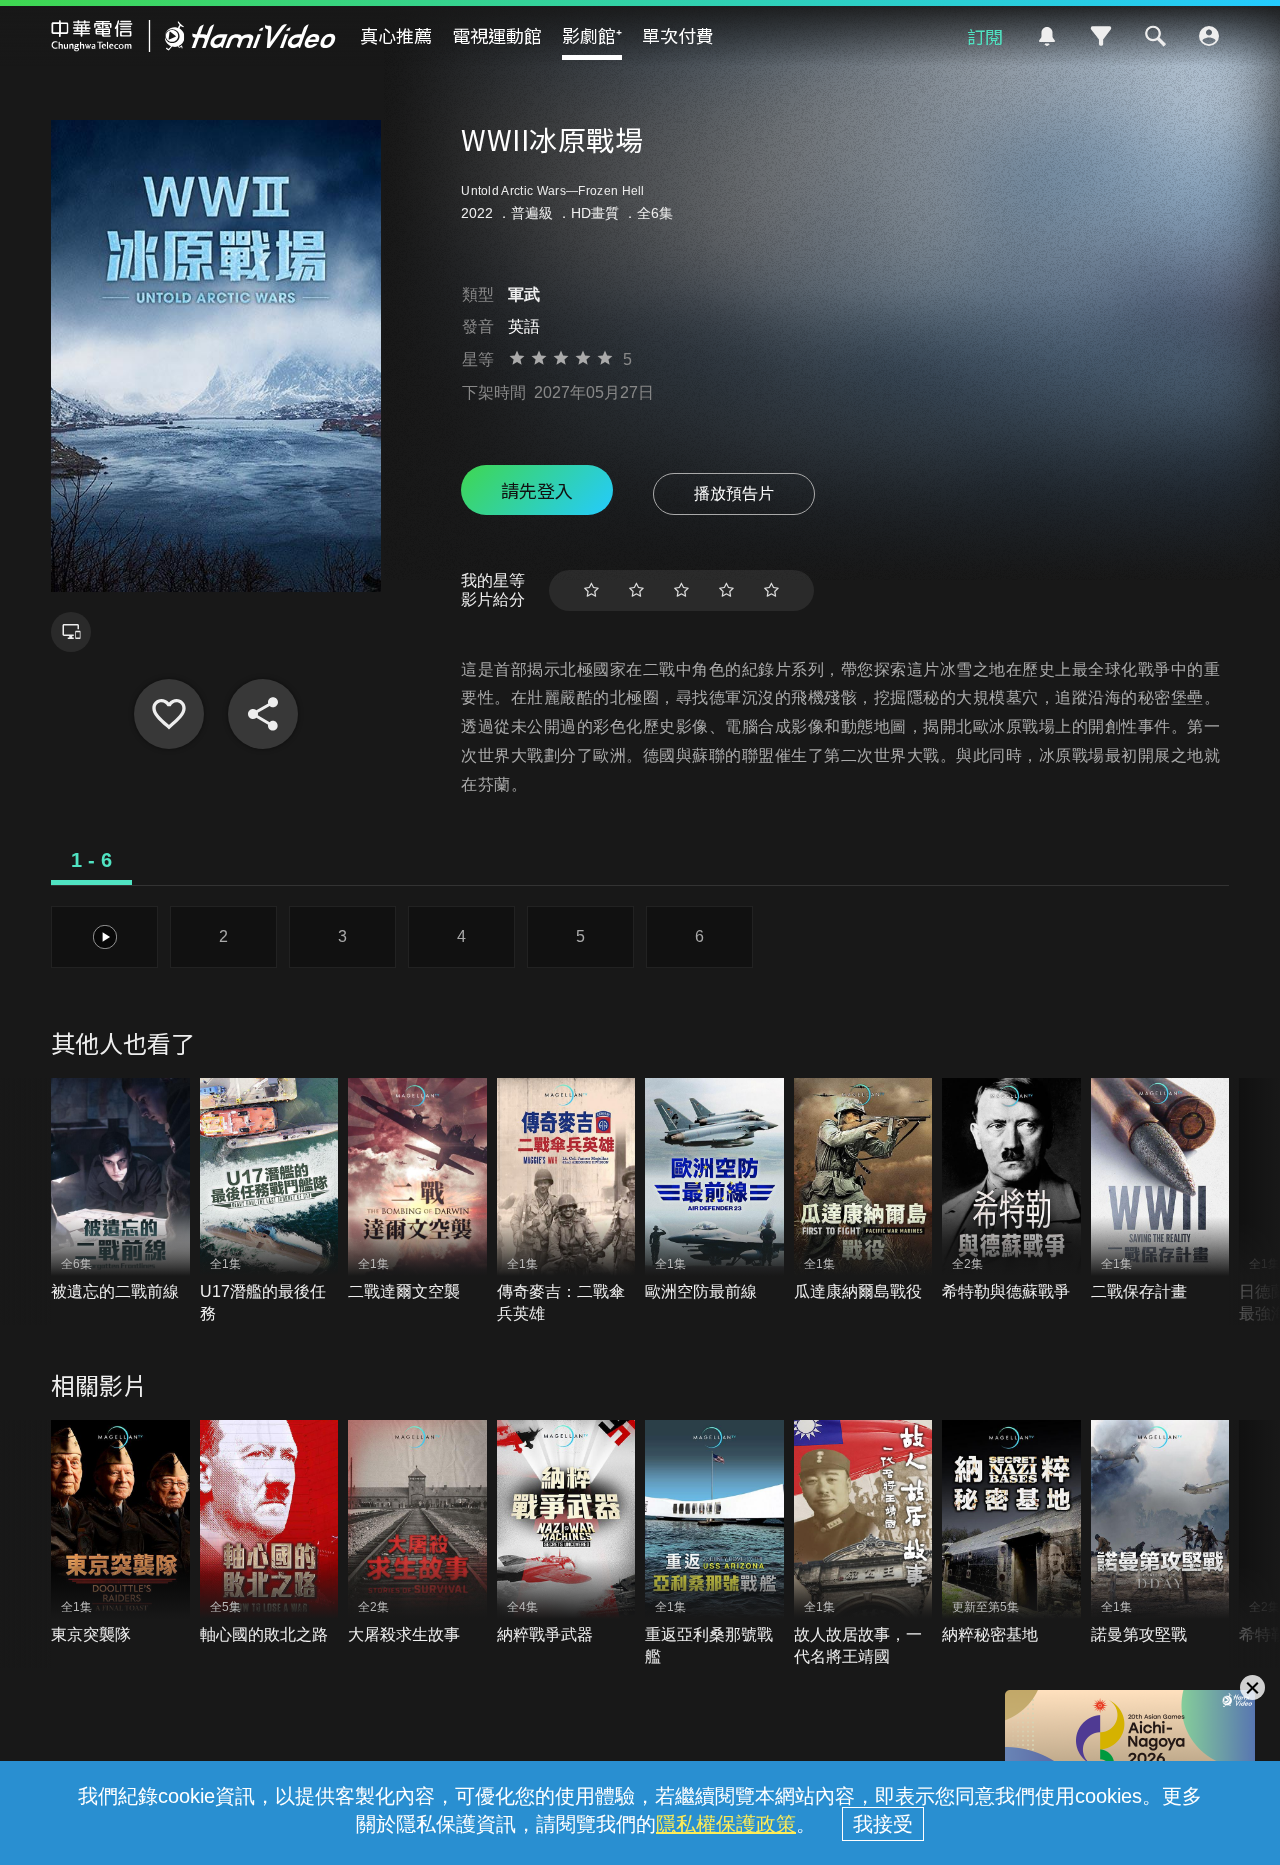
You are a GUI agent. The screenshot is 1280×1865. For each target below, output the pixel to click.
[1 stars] (591, 590)
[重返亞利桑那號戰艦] (714, 1544)
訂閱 (985, 36)
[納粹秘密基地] (1011, 1532)
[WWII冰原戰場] (169, 714)
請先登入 (537, 490)
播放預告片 (734, 493)
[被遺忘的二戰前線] (120, 1190)
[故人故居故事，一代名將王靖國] (863, 1544)
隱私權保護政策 (726, 1824)
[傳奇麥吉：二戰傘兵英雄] (566, 1202)
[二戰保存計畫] (1160, 1190)
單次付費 (678, 35)
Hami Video (193, 36)
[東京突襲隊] (120, 1532)
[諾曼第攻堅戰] (1160, 1532)
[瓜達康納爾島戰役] (863, 1190)
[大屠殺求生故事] (417, 1532)
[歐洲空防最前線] (714, 1190)
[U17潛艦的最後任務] (269, 1202)
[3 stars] (681, 590)
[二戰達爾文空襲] (417, 1190)
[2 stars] (636, 590)
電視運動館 (497, 35)
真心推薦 (396, 35)
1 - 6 (91, 860)
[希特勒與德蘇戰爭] (1011, 1190)
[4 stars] (726, 590)
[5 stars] (771, 590)
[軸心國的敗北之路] (269, 1532)
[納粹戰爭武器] (566, 1532)
